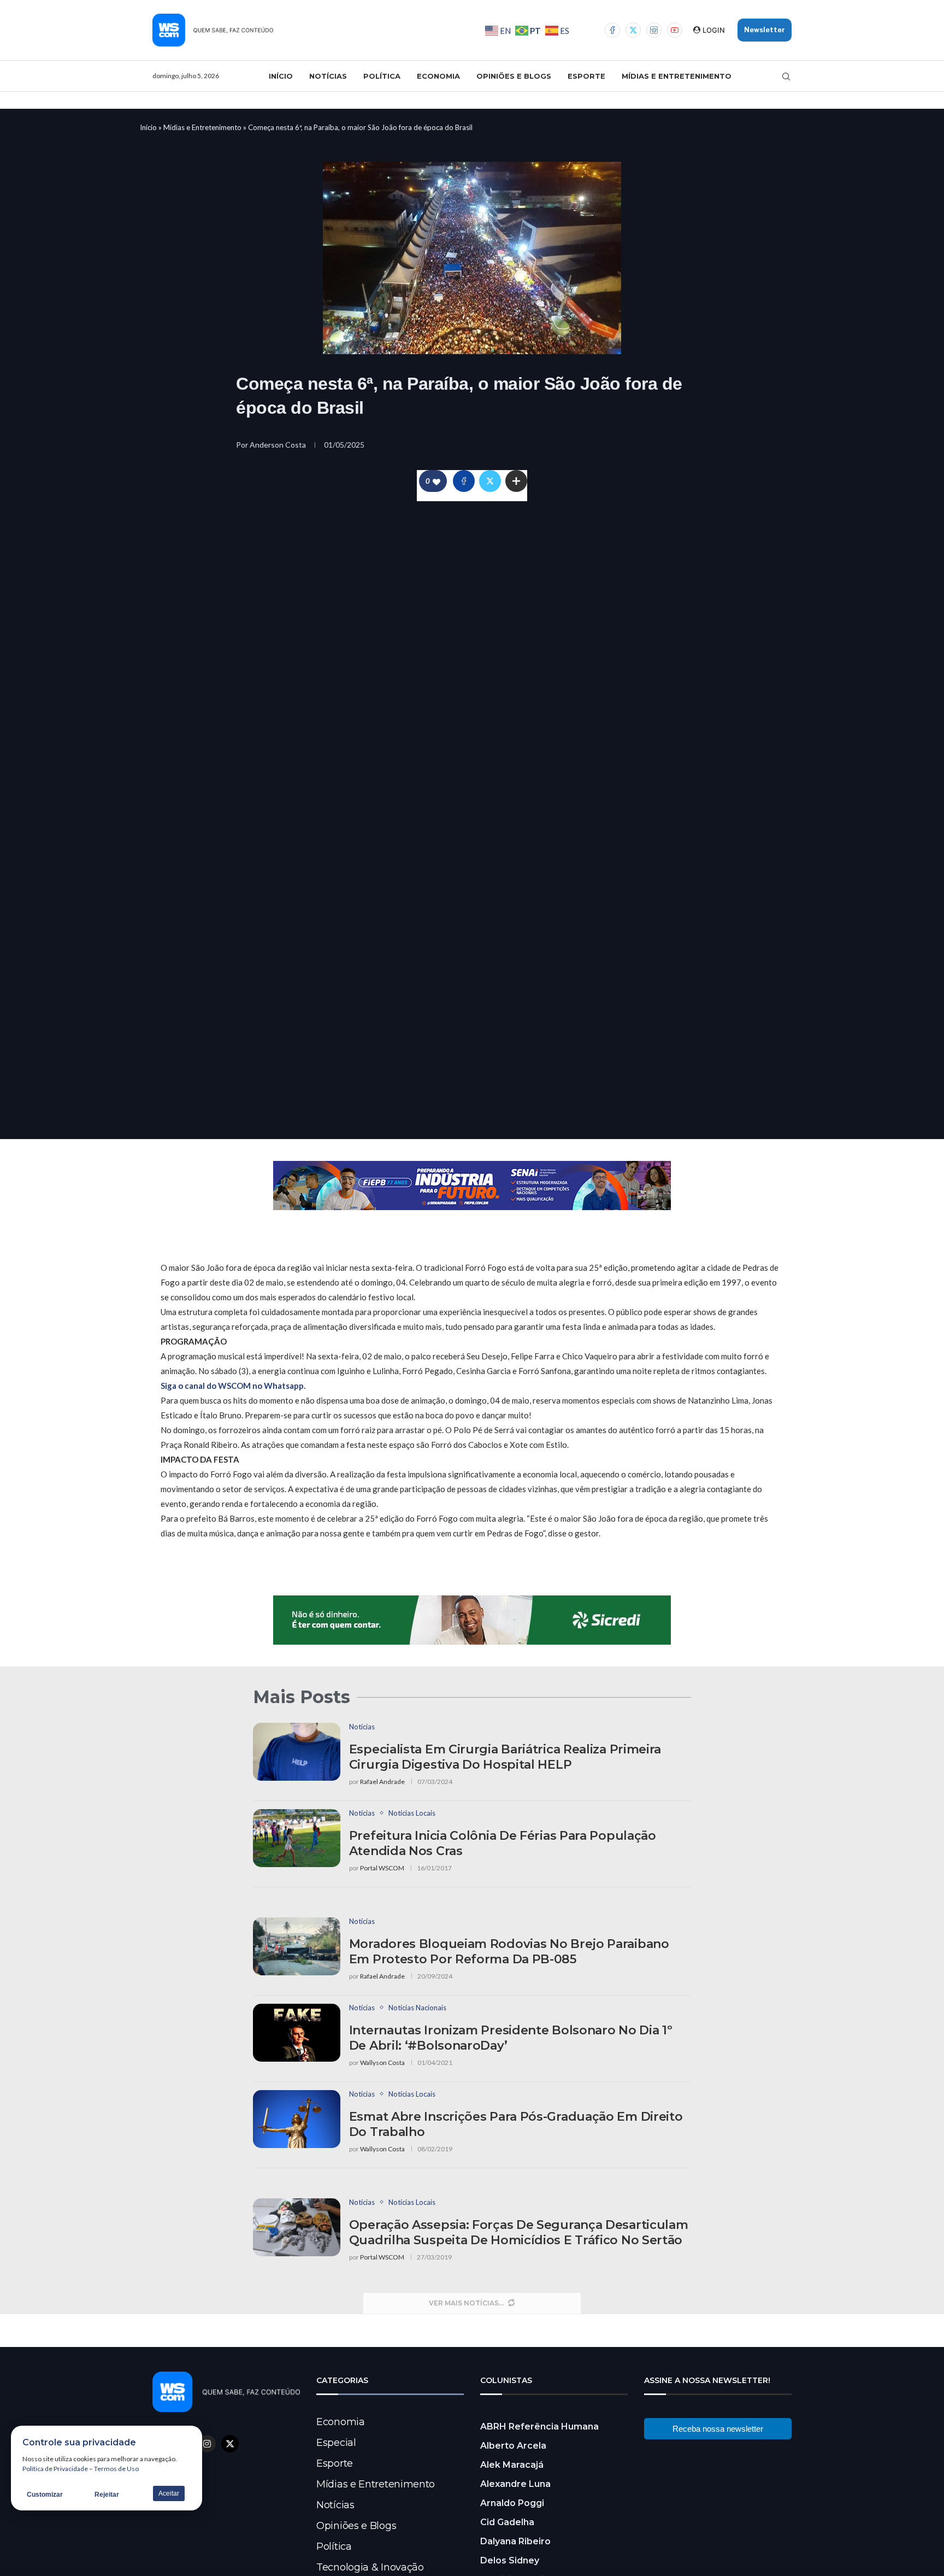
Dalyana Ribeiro (515, 2541)
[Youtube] (675, 30)
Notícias (328, 76)
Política (382, 76)
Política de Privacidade (55, 2469)
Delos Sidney (510, 2560)
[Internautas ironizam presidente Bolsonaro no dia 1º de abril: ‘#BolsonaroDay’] (297, 2033)
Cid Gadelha (507, 2522)
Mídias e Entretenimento (677, 76)
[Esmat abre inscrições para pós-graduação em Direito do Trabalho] (297, 2119)
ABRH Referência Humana (539, 2427)
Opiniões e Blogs (514, 76)
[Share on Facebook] (464, 481)
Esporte (586, 76)
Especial (336, 2443)
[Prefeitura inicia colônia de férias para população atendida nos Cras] (297, 1838)
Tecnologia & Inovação (370, 2567)
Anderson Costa (279, 445)
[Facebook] (612, 30)
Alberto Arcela (513, 2446)
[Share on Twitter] (490, 481)
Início (281, 76)
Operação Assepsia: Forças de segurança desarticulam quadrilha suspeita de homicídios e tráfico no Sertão (519, 2232)
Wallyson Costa (382, 2062)
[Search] (786, 77)
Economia (438, 76)
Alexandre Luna (515, 2484)
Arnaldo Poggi (512, 2503)
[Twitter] (633, 30)
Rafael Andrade (382, 1782)
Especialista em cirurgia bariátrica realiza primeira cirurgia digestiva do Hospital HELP (505, 1757)
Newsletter (765, 30)
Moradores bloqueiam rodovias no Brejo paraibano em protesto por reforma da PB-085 (509, 1952)
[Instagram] (654, 30)
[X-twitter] (230, 2444)
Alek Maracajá (512, 2465)
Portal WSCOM (382, 1868)
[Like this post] (436, 481)
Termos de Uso (116, 2469)
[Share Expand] (516, 481)
